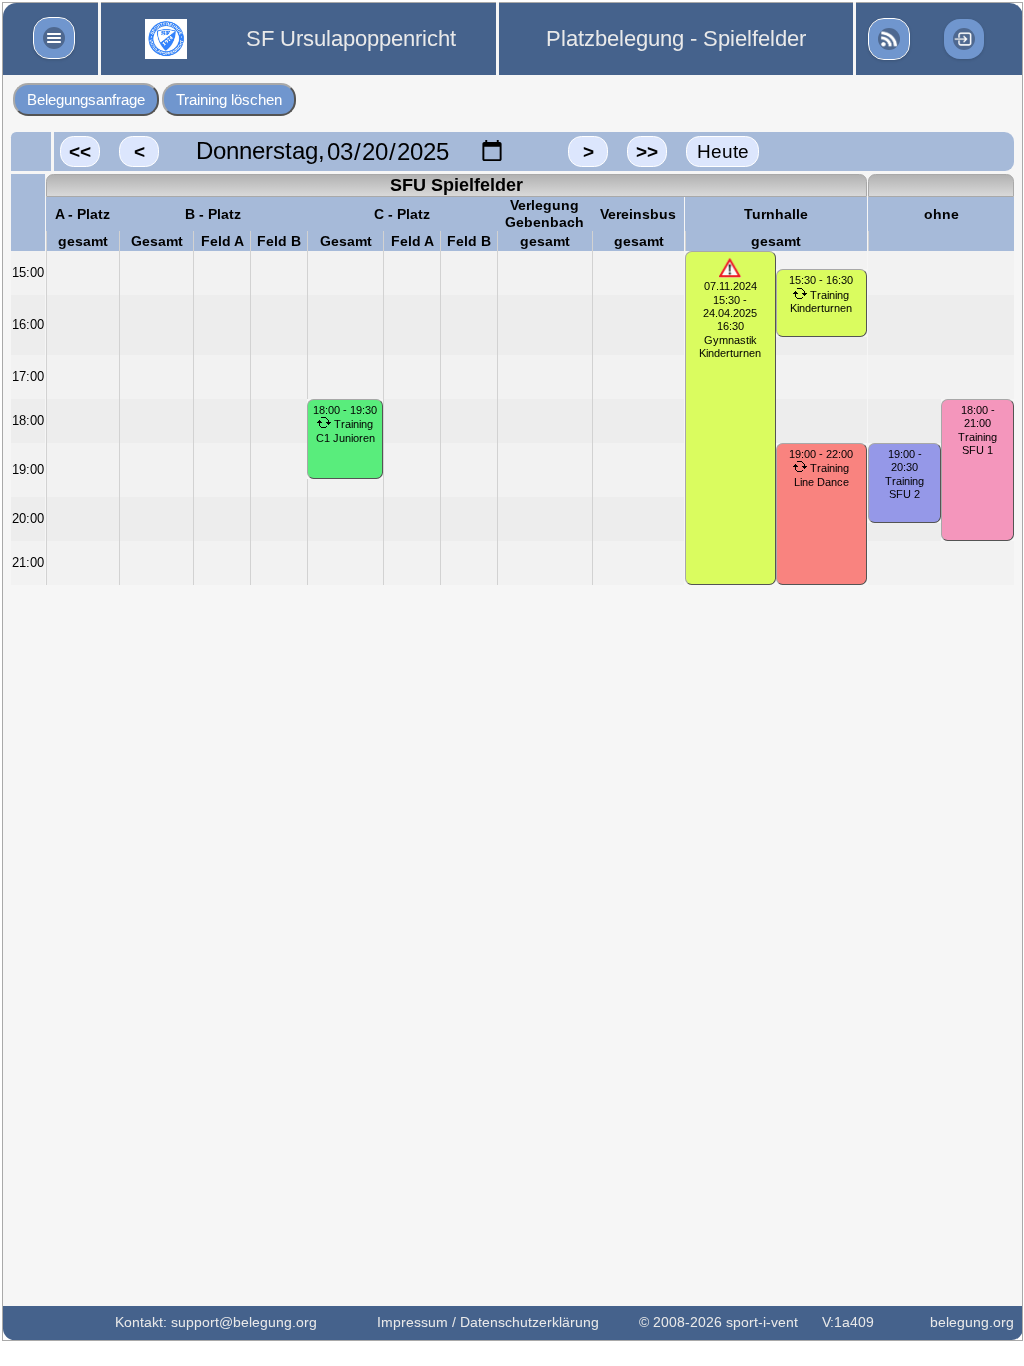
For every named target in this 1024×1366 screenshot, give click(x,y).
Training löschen (229, 99)
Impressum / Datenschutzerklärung (488, 1322)
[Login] (964, 39)
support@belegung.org (244, 1322)
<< (80, 151)
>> (647, 151)
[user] (889, 39)
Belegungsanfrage (86, 99)
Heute (723, 151)
